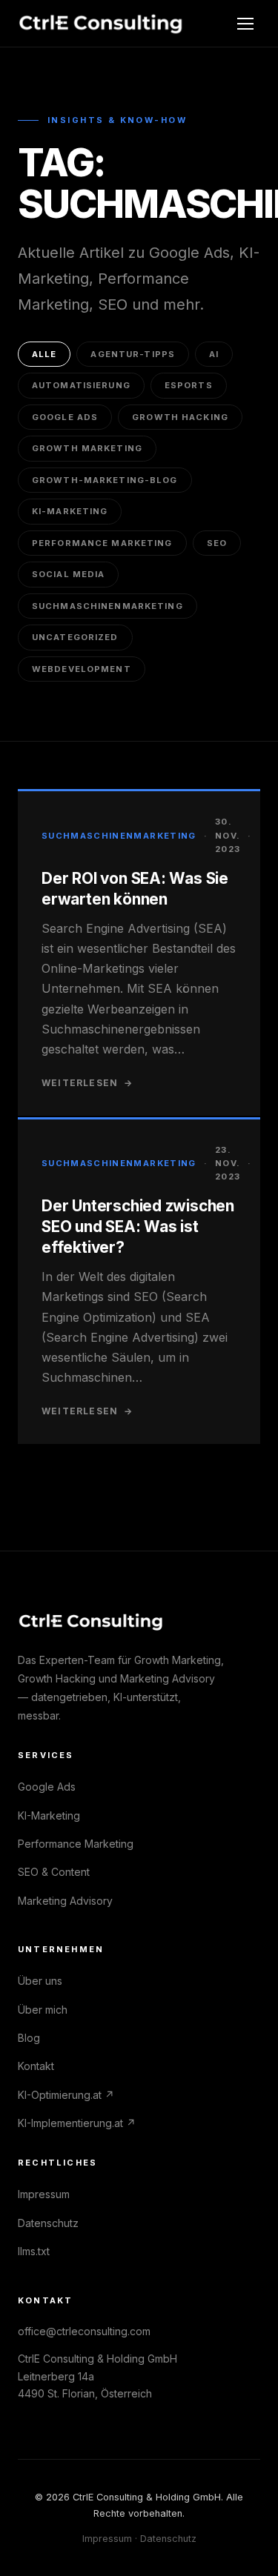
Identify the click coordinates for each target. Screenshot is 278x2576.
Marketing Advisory (65, 1901)
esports (189, 385)
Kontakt (36, 2066)
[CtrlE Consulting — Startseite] (102, 24)
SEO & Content (54, 1872)
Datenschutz (48, 2223)
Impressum (44, 2194)
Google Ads (65, 417)
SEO (217, 543)
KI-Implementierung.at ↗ (77, 2123)
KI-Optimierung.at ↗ (66, 2095)
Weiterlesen (87, 1083)
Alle (44, 354)
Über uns (40, 1981)
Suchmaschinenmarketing (107, 606)
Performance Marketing (102, 543)
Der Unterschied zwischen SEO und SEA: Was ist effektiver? (138, 1227)
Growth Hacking (180, 417)
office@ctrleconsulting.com (84, 2331)
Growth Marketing (87, 448)
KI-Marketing (70, 511)
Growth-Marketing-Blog (105, 480)
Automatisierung (81, 385)
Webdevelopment (82, 669)
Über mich (43, 2010)
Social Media (68, 574)
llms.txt (34, 2251)
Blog (29, 2038)
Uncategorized (75, 637)
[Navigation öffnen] (245, 24)
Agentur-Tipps (133, 354)
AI (214, 354)
